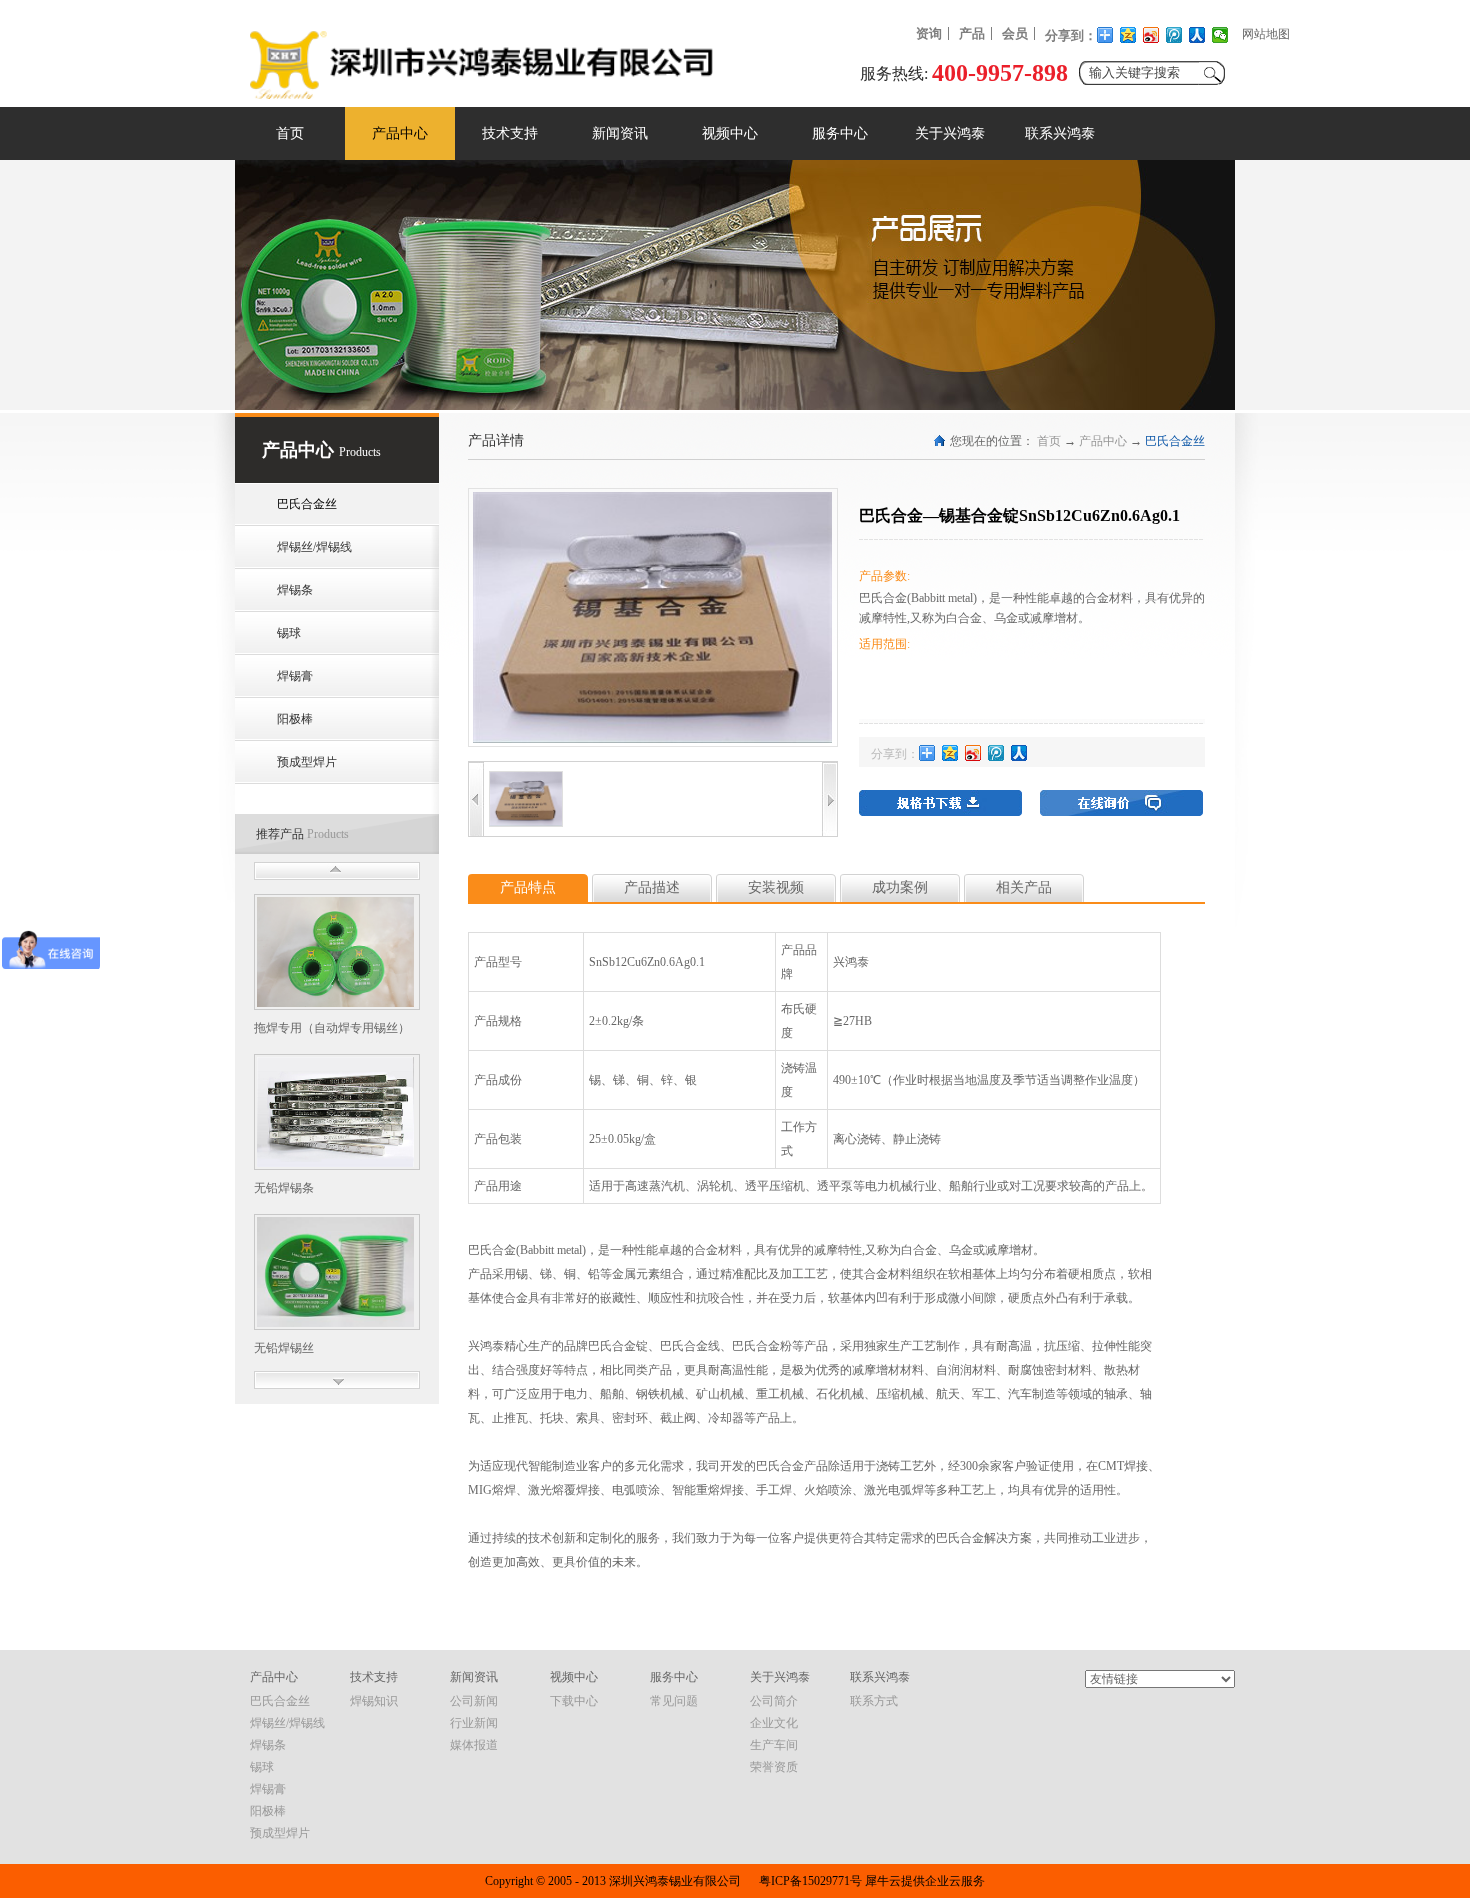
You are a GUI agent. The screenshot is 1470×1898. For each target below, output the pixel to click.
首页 (290, 133)
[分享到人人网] (1197, 35)
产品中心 (1103, 441)
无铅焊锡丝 (284, 1348)
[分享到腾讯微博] (1174, 35)
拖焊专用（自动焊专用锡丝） (332, 1028)
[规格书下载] (940, 803)
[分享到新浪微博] (1151, 35)
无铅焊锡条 (284, 1188)
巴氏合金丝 (1175, 441)
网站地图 (1266, 34)
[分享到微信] (1220, 35)
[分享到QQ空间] (1128, 35)
